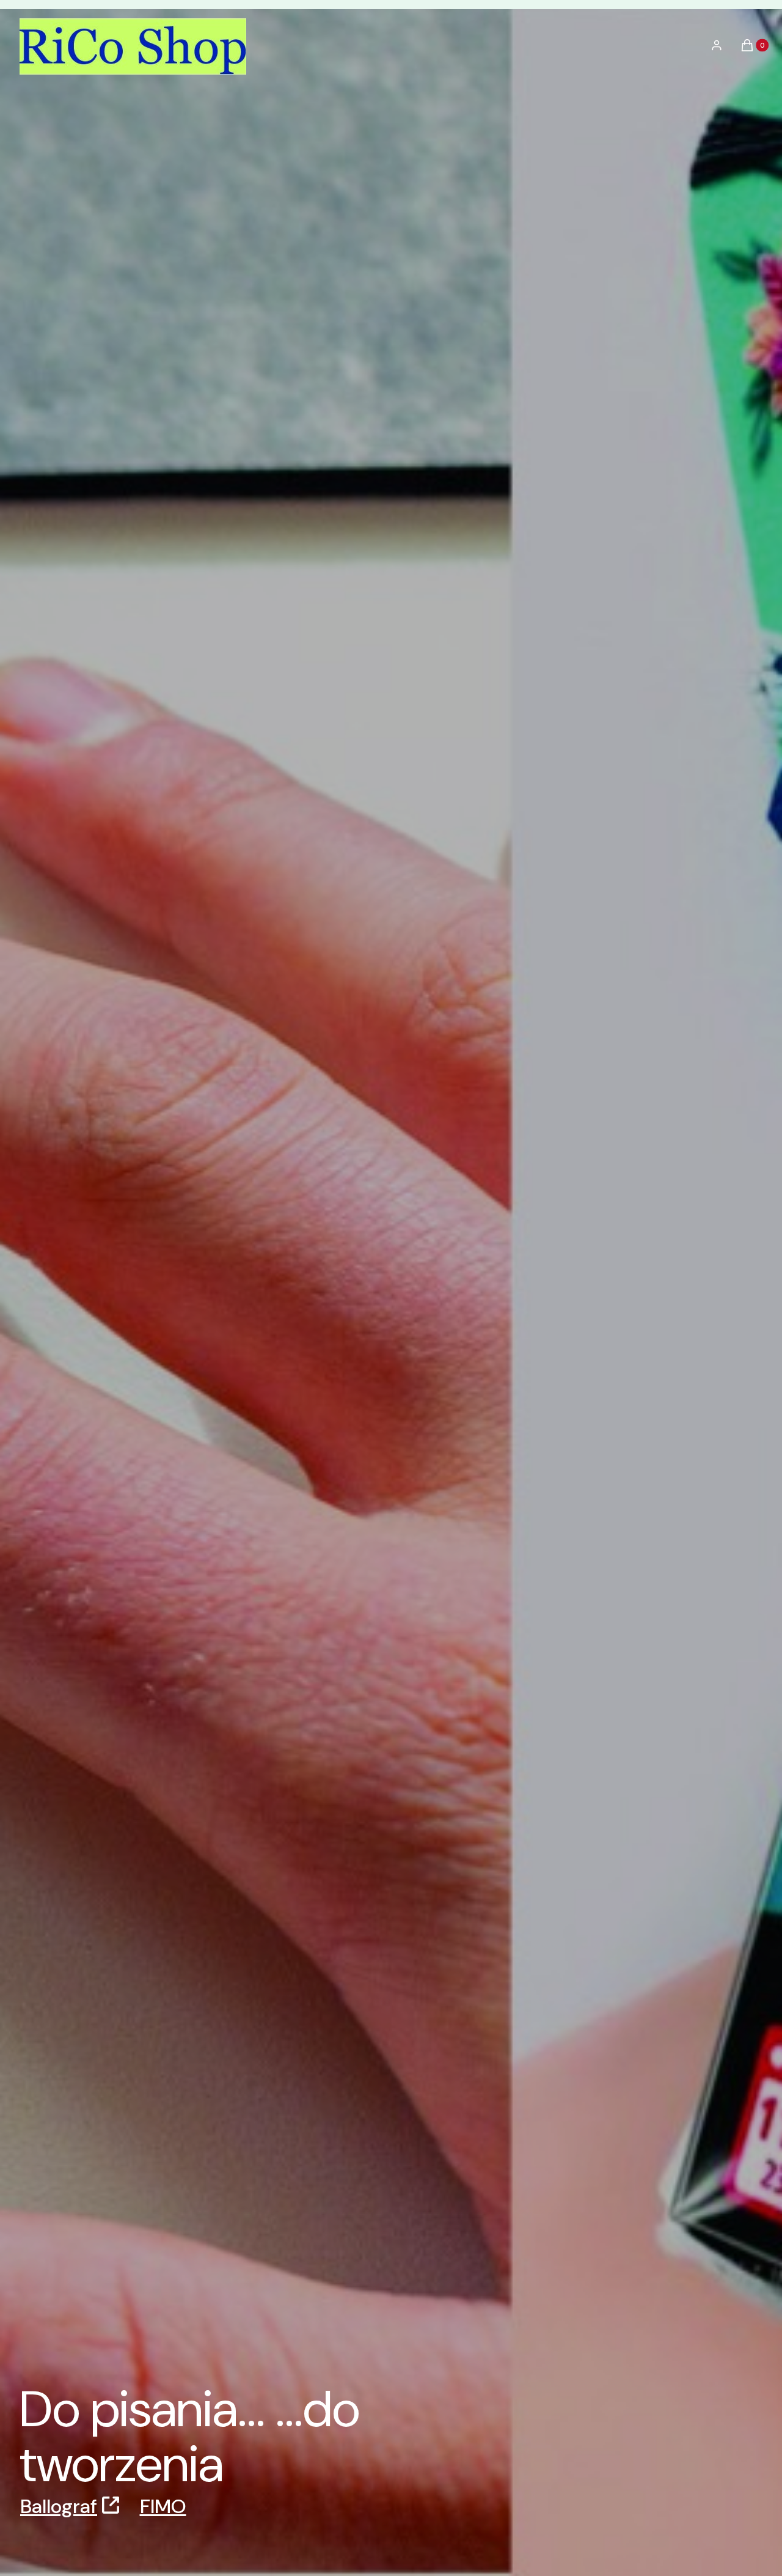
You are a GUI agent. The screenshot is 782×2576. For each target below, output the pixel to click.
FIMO (163, 2506)
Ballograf (59, 2506)
